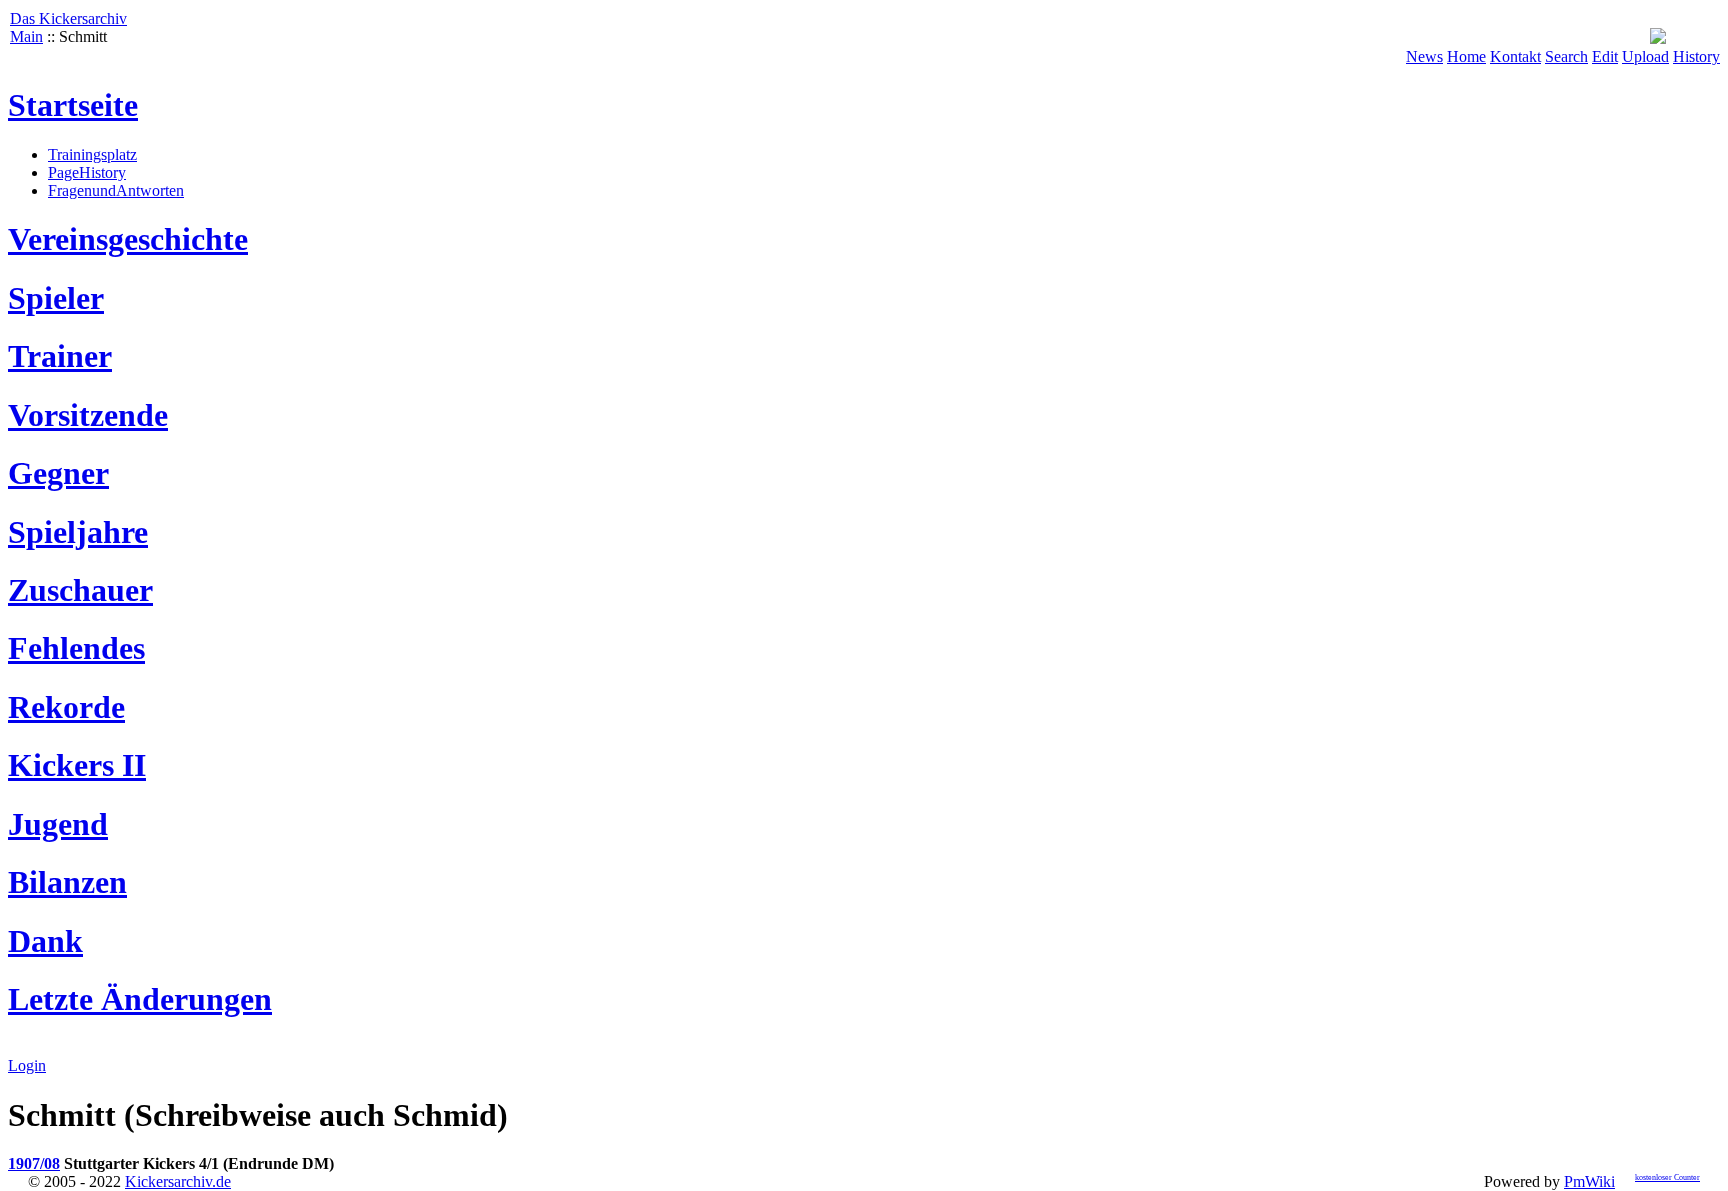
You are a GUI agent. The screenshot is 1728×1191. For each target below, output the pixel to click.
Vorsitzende (88, 415)
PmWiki (1589, 1181)
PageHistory (87, 172)
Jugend (58, 824)
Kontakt (1515, 56)
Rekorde (66, 707)
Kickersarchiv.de (178, 1181)
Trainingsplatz (92, 154)
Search (1566, 56)
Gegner (58, 473)
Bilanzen (67, 882)
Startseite (73, 105)
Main (26, 36)
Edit (1605, 56)
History (1696, 56)
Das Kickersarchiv (68, 18)
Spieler (56, 298)
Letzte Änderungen (140, 999)
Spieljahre (78, 532)
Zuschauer (80, 590)
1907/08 (34, 1163)
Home (1466, 56)
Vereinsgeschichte (128, 239)
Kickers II (77, 765)
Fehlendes (76, 648)
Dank (45, 941)
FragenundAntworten (116, 190)
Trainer (60, 356)
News (1424, 56)
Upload (1645, 56)
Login (27, 1065)
